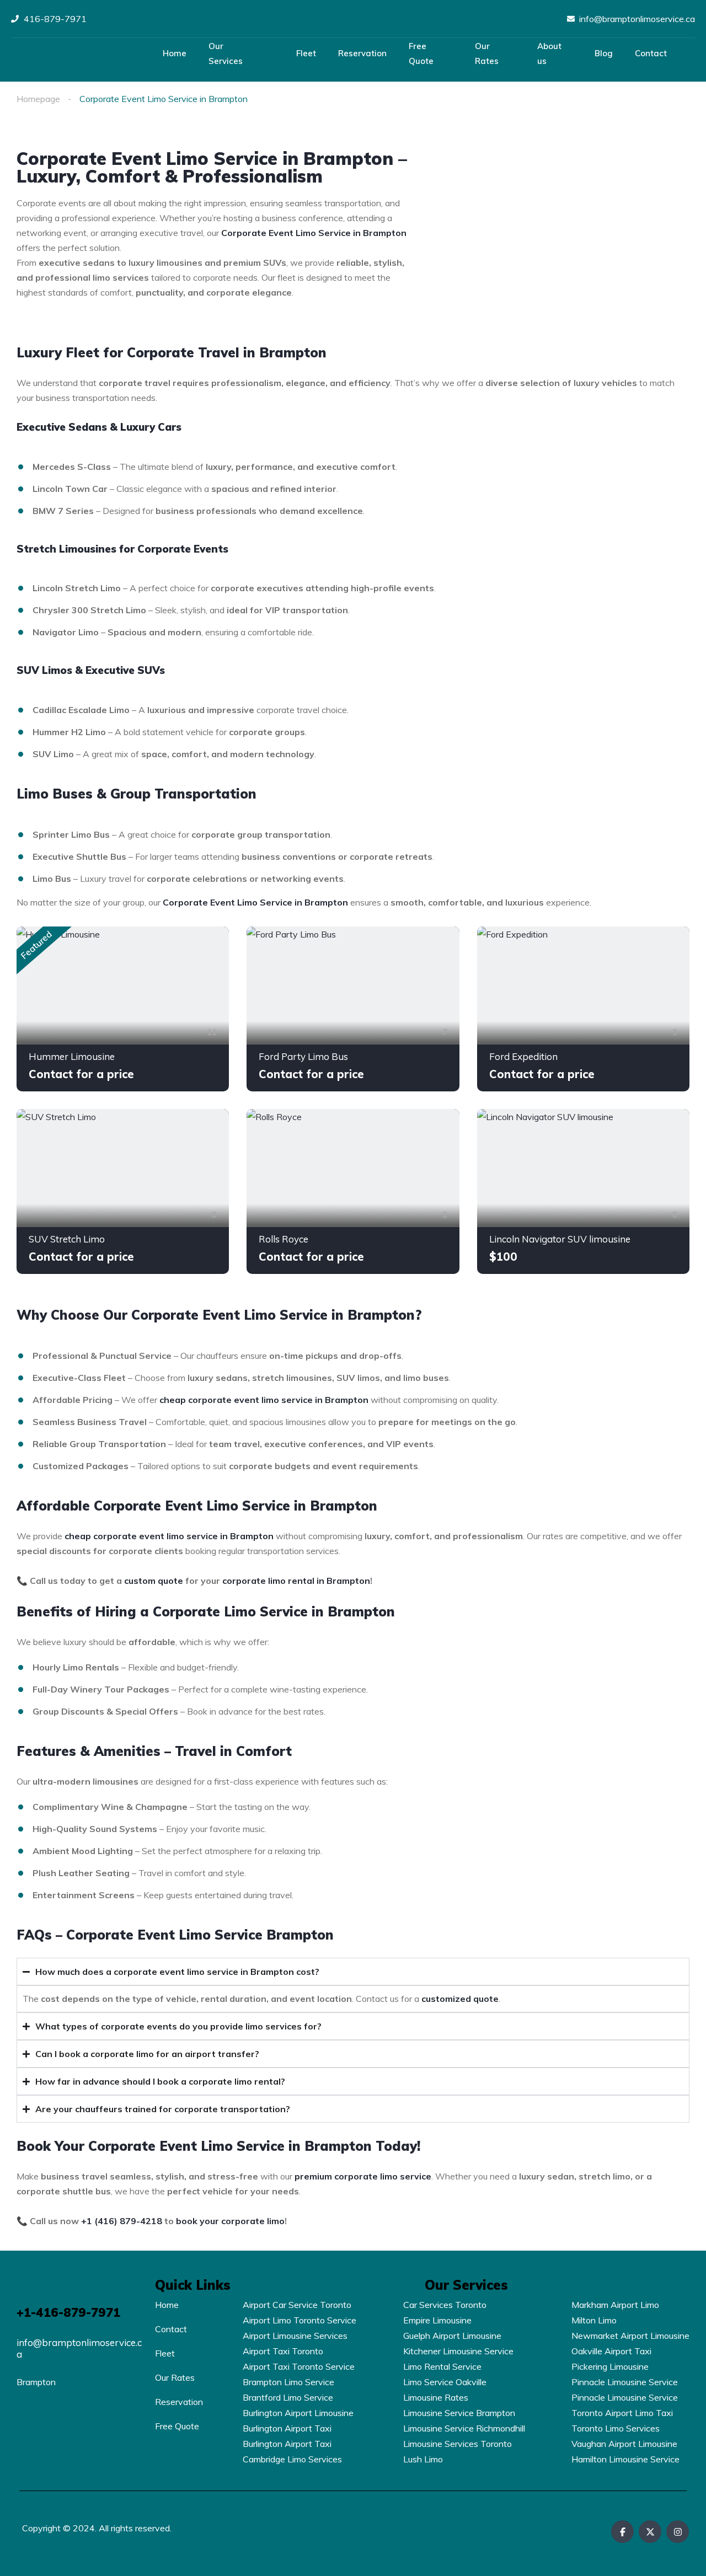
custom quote (154, 1581)
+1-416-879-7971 (68, 2312)
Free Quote (421, 53)
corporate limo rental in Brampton (296, 1581)
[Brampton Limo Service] (75, 54)
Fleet (306, 53)
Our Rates (487, 53)
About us (549, 53)
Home (175, 53)
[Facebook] (622, 2532)
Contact (651, 53)
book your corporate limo (230, 2221)
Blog (604, 53)
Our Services (226, 53)
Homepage (38, 99)
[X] (650, 2532)
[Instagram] (678, 2532)
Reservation (362, 53)
